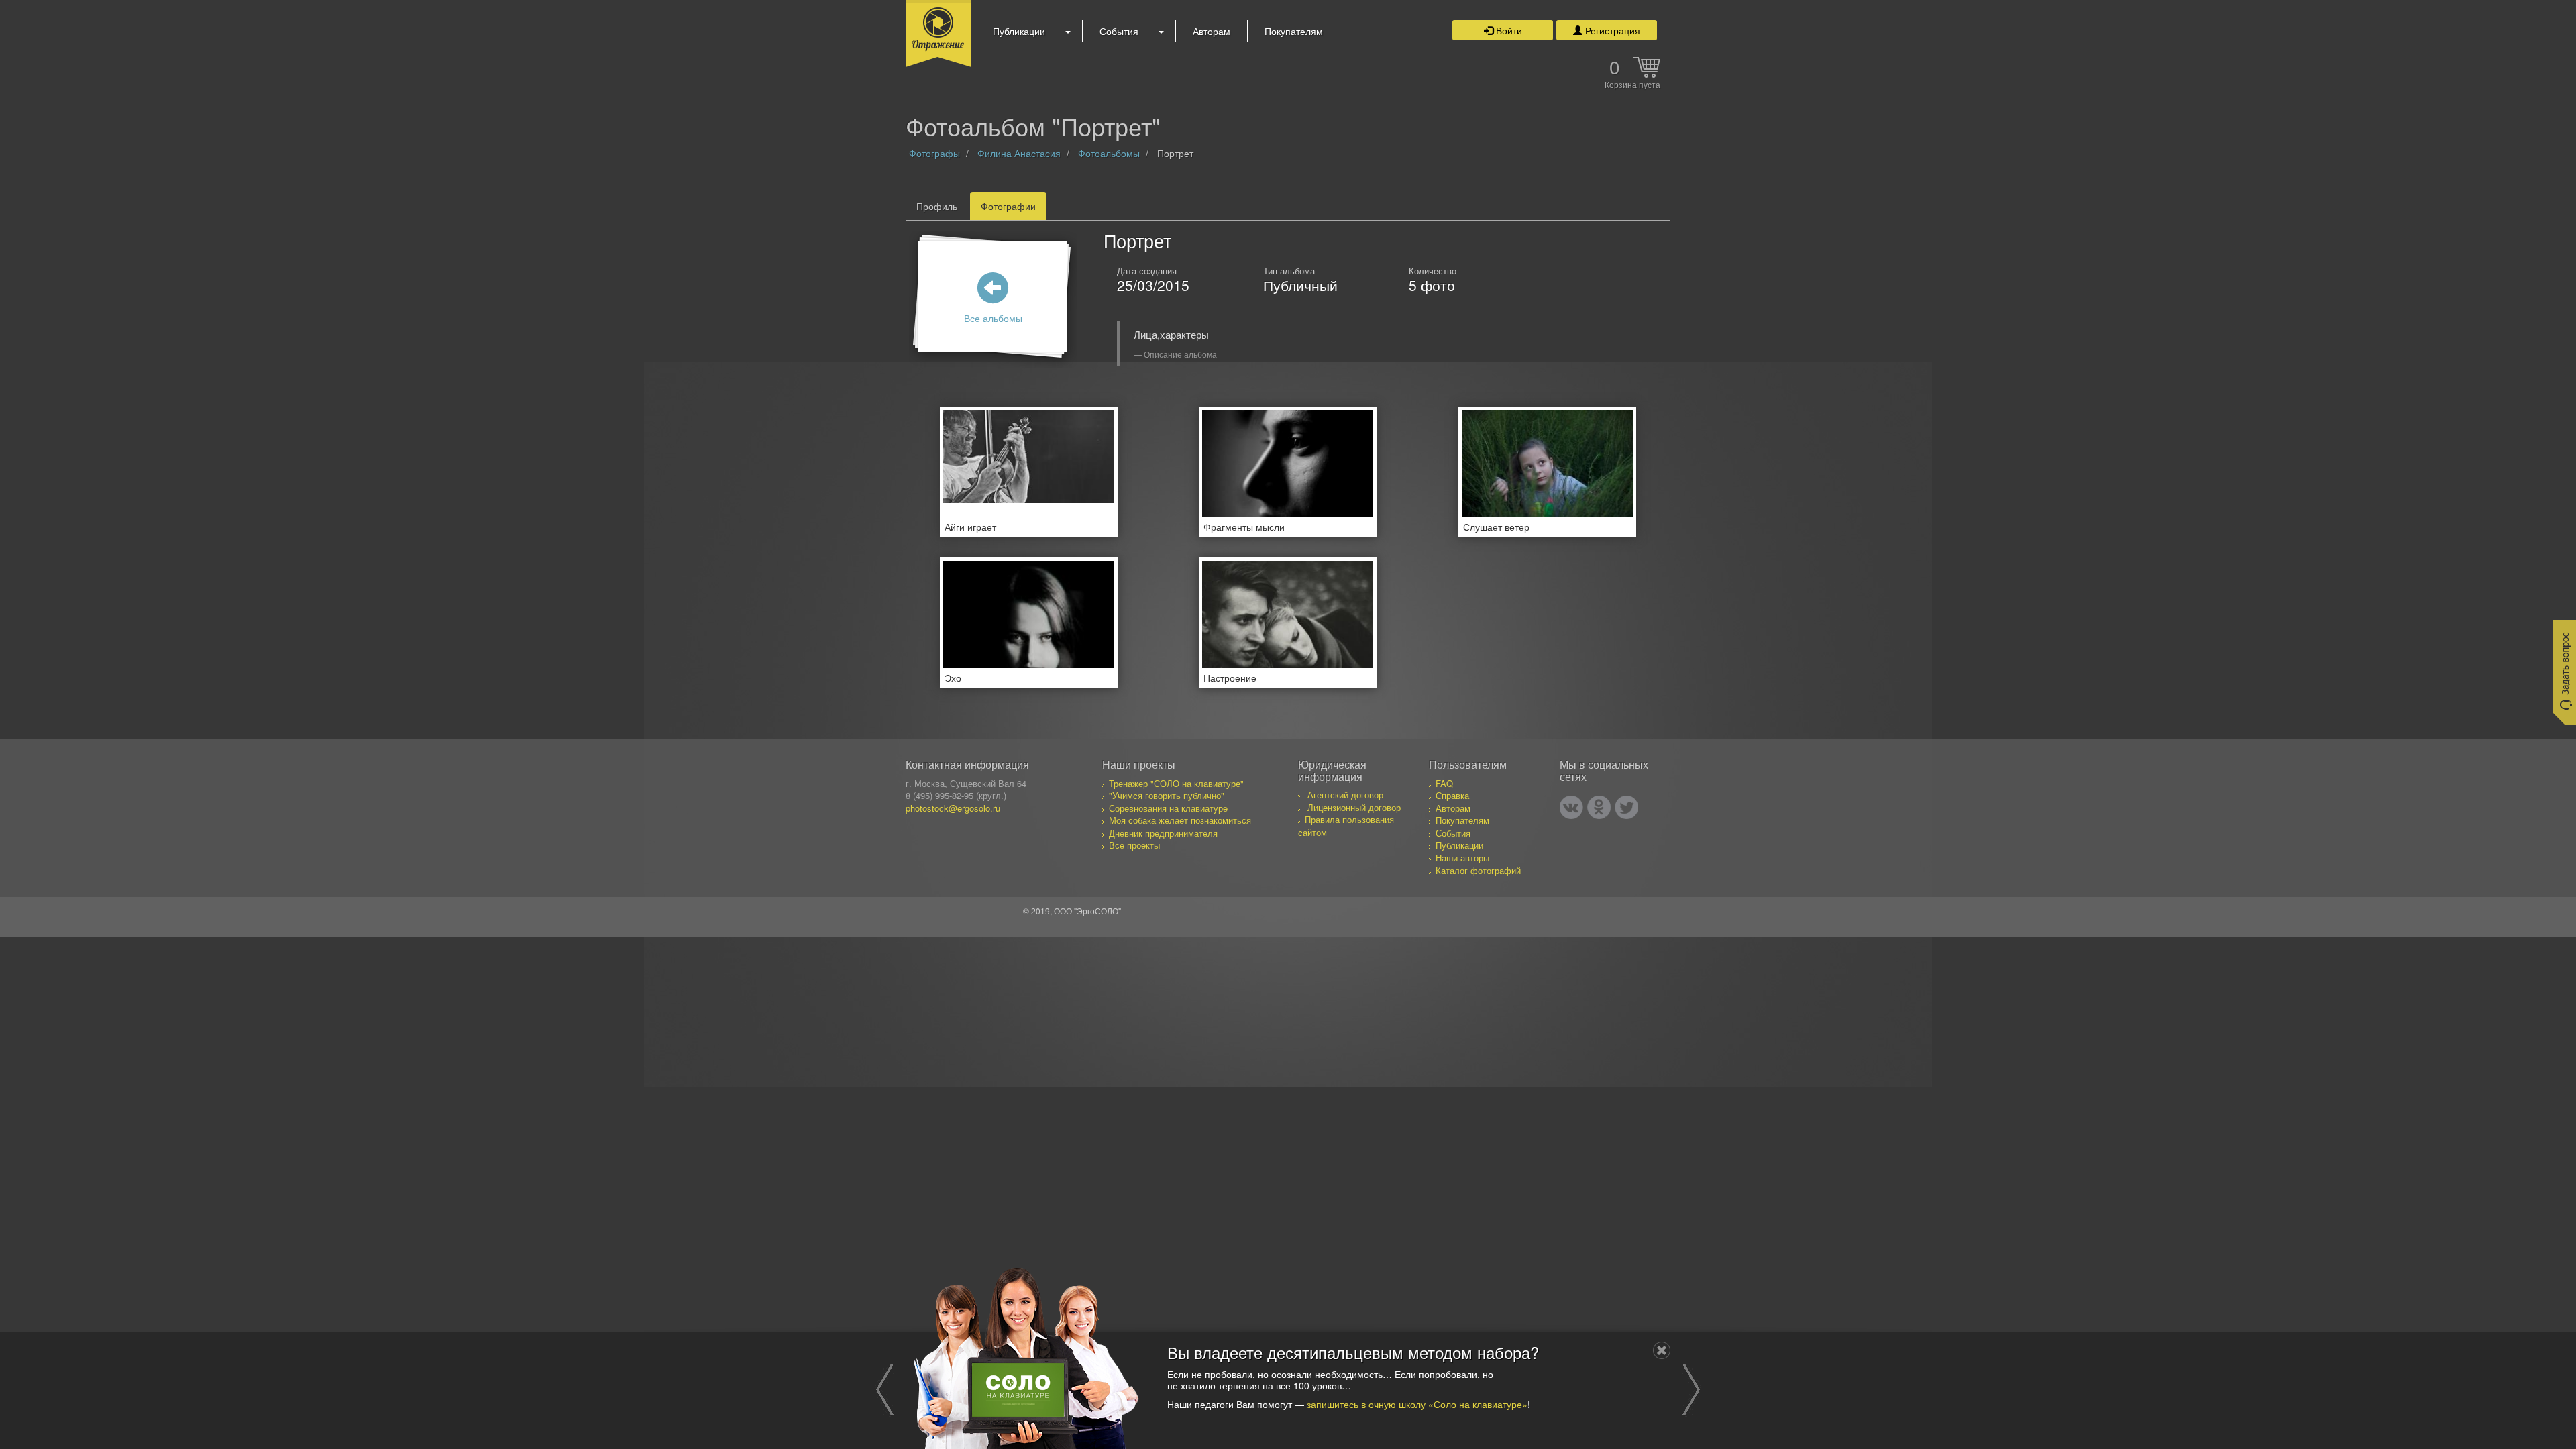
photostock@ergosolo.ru (953, 808)
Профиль (937, 206)
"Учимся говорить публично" (1167, 795)
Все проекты (1134, 845)
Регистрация (1611, 30)
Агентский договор (1345, 795)
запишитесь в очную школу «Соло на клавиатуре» (1417, 1403)
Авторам (1212, 31)
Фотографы (934, 153)
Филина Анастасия (1019, 153)
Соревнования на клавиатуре (1168, 808)
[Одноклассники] (1599, 807)
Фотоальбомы (1109, 153)
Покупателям (1294, 31)
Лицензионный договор (1354, 807)
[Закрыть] (1662, 1350)
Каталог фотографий (1478, 870)
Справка (1452, 795)
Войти (1508, 30)
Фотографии (1008, 206)
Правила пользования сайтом (1346, 826)
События (1119, 31)
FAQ (1444, 783)
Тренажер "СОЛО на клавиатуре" (1176, 783)
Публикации (1019, 31)
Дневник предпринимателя (1163, 833)
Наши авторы (1462, 858)
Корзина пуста (1632, 85)
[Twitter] (1626, 807)
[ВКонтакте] (1571, 807)
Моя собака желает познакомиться (1180, 820)
